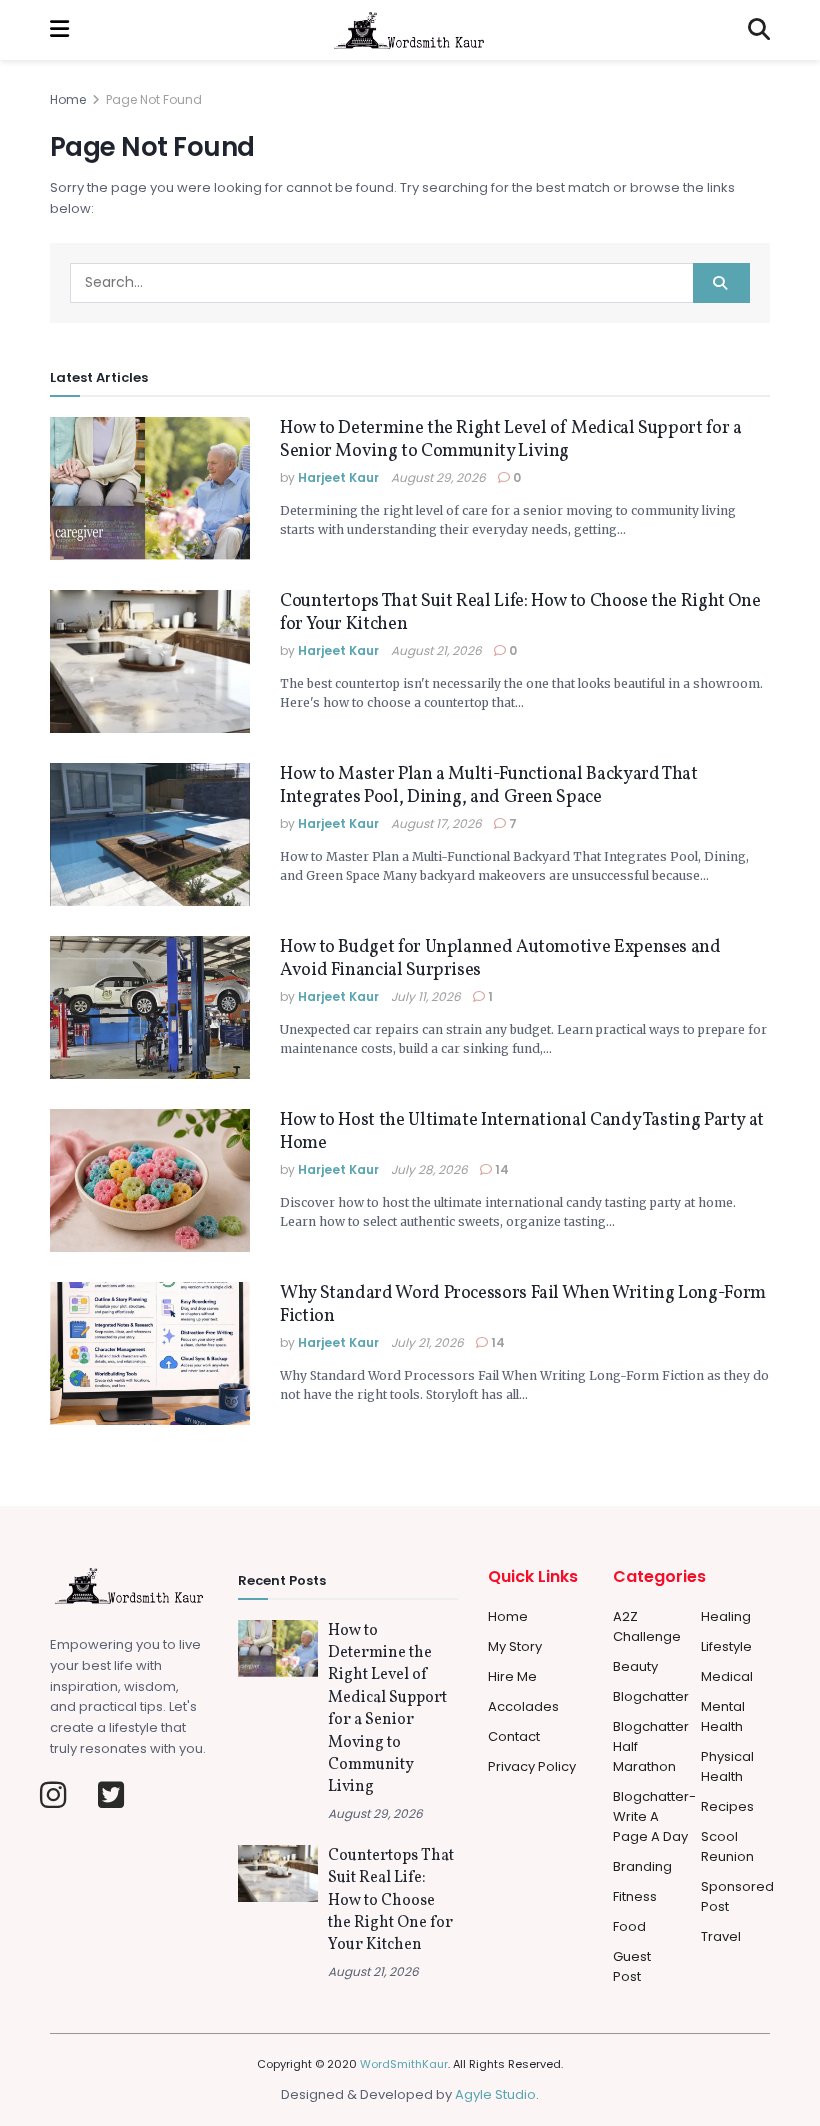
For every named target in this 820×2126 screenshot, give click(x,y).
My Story (515, 1646)
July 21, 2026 (427, 1342)
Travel (721, 1936)
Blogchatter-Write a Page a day (654, 1816)
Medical (727, 1676)
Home (68, 99)
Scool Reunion (727, 1846)
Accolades (523, 1706)
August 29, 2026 (438, 477)
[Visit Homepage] (409, 30)
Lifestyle (726, 1646)
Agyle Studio (495, 2094)
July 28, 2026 (429, 1169)
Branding (642, 1866)
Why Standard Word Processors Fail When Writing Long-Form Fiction (523, 1305)
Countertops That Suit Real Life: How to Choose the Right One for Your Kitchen (520, 613)
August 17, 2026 (436, 823)
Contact (514, 1736)
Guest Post (632, 1966)
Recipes (727, 1806)
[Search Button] (759, 30)
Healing (726, 1616)
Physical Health (727, 1766)
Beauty (635, 1666)
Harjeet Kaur (338, 477)
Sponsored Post (737, 1896)
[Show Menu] (59, 30)
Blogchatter (651, 1696)
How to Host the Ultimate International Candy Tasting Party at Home (522, 1132)
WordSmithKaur (404, 2064)
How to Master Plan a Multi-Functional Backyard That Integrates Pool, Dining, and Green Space (489, 786)
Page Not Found (154, 99)
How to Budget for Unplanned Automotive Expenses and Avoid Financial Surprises (500, 959)
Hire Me (512, 1676)
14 (500, 1169)
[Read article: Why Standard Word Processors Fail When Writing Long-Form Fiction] (150, 1353)
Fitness (635, 1896)
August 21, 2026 (436, 650)
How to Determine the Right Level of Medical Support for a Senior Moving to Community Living (510, 440)
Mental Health (723, 1716)
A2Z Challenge (647, 1626)
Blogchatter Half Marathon (651, 1746)
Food (629, 1926)
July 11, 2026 (426, 996)
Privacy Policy (532, 1766)
